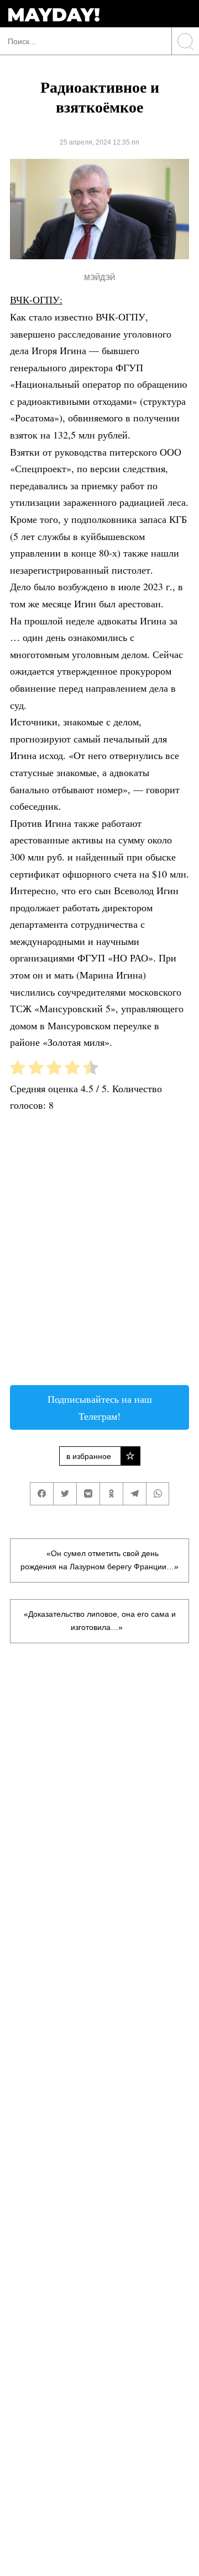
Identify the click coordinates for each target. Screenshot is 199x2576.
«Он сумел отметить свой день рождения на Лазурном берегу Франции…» (99, 1560)
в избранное (89, 1456)
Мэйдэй (99, 278)
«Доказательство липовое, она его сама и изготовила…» (100, 1621)
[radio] (18, 1070)
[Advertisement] (99, 1253)
